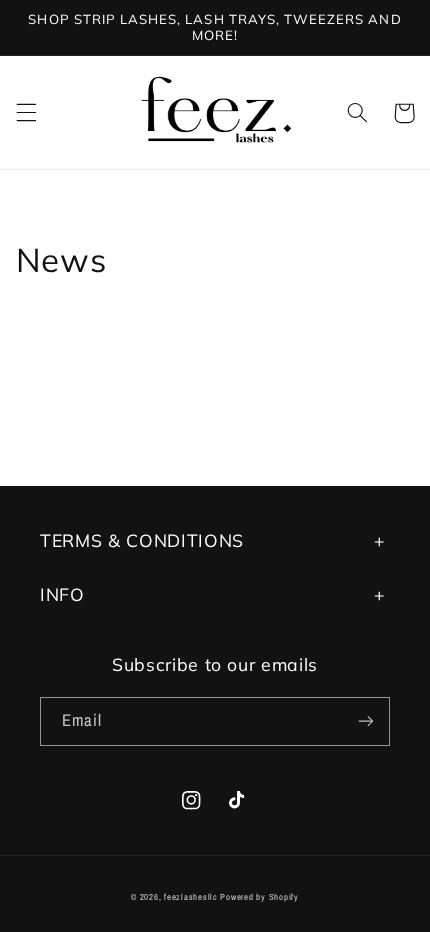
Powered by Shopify (259, 897)
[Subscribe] (366, 721)
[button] (26, 113)
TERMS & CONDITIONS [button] (142, 540)
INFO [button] (62, 594)
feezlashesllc (191, 897)
